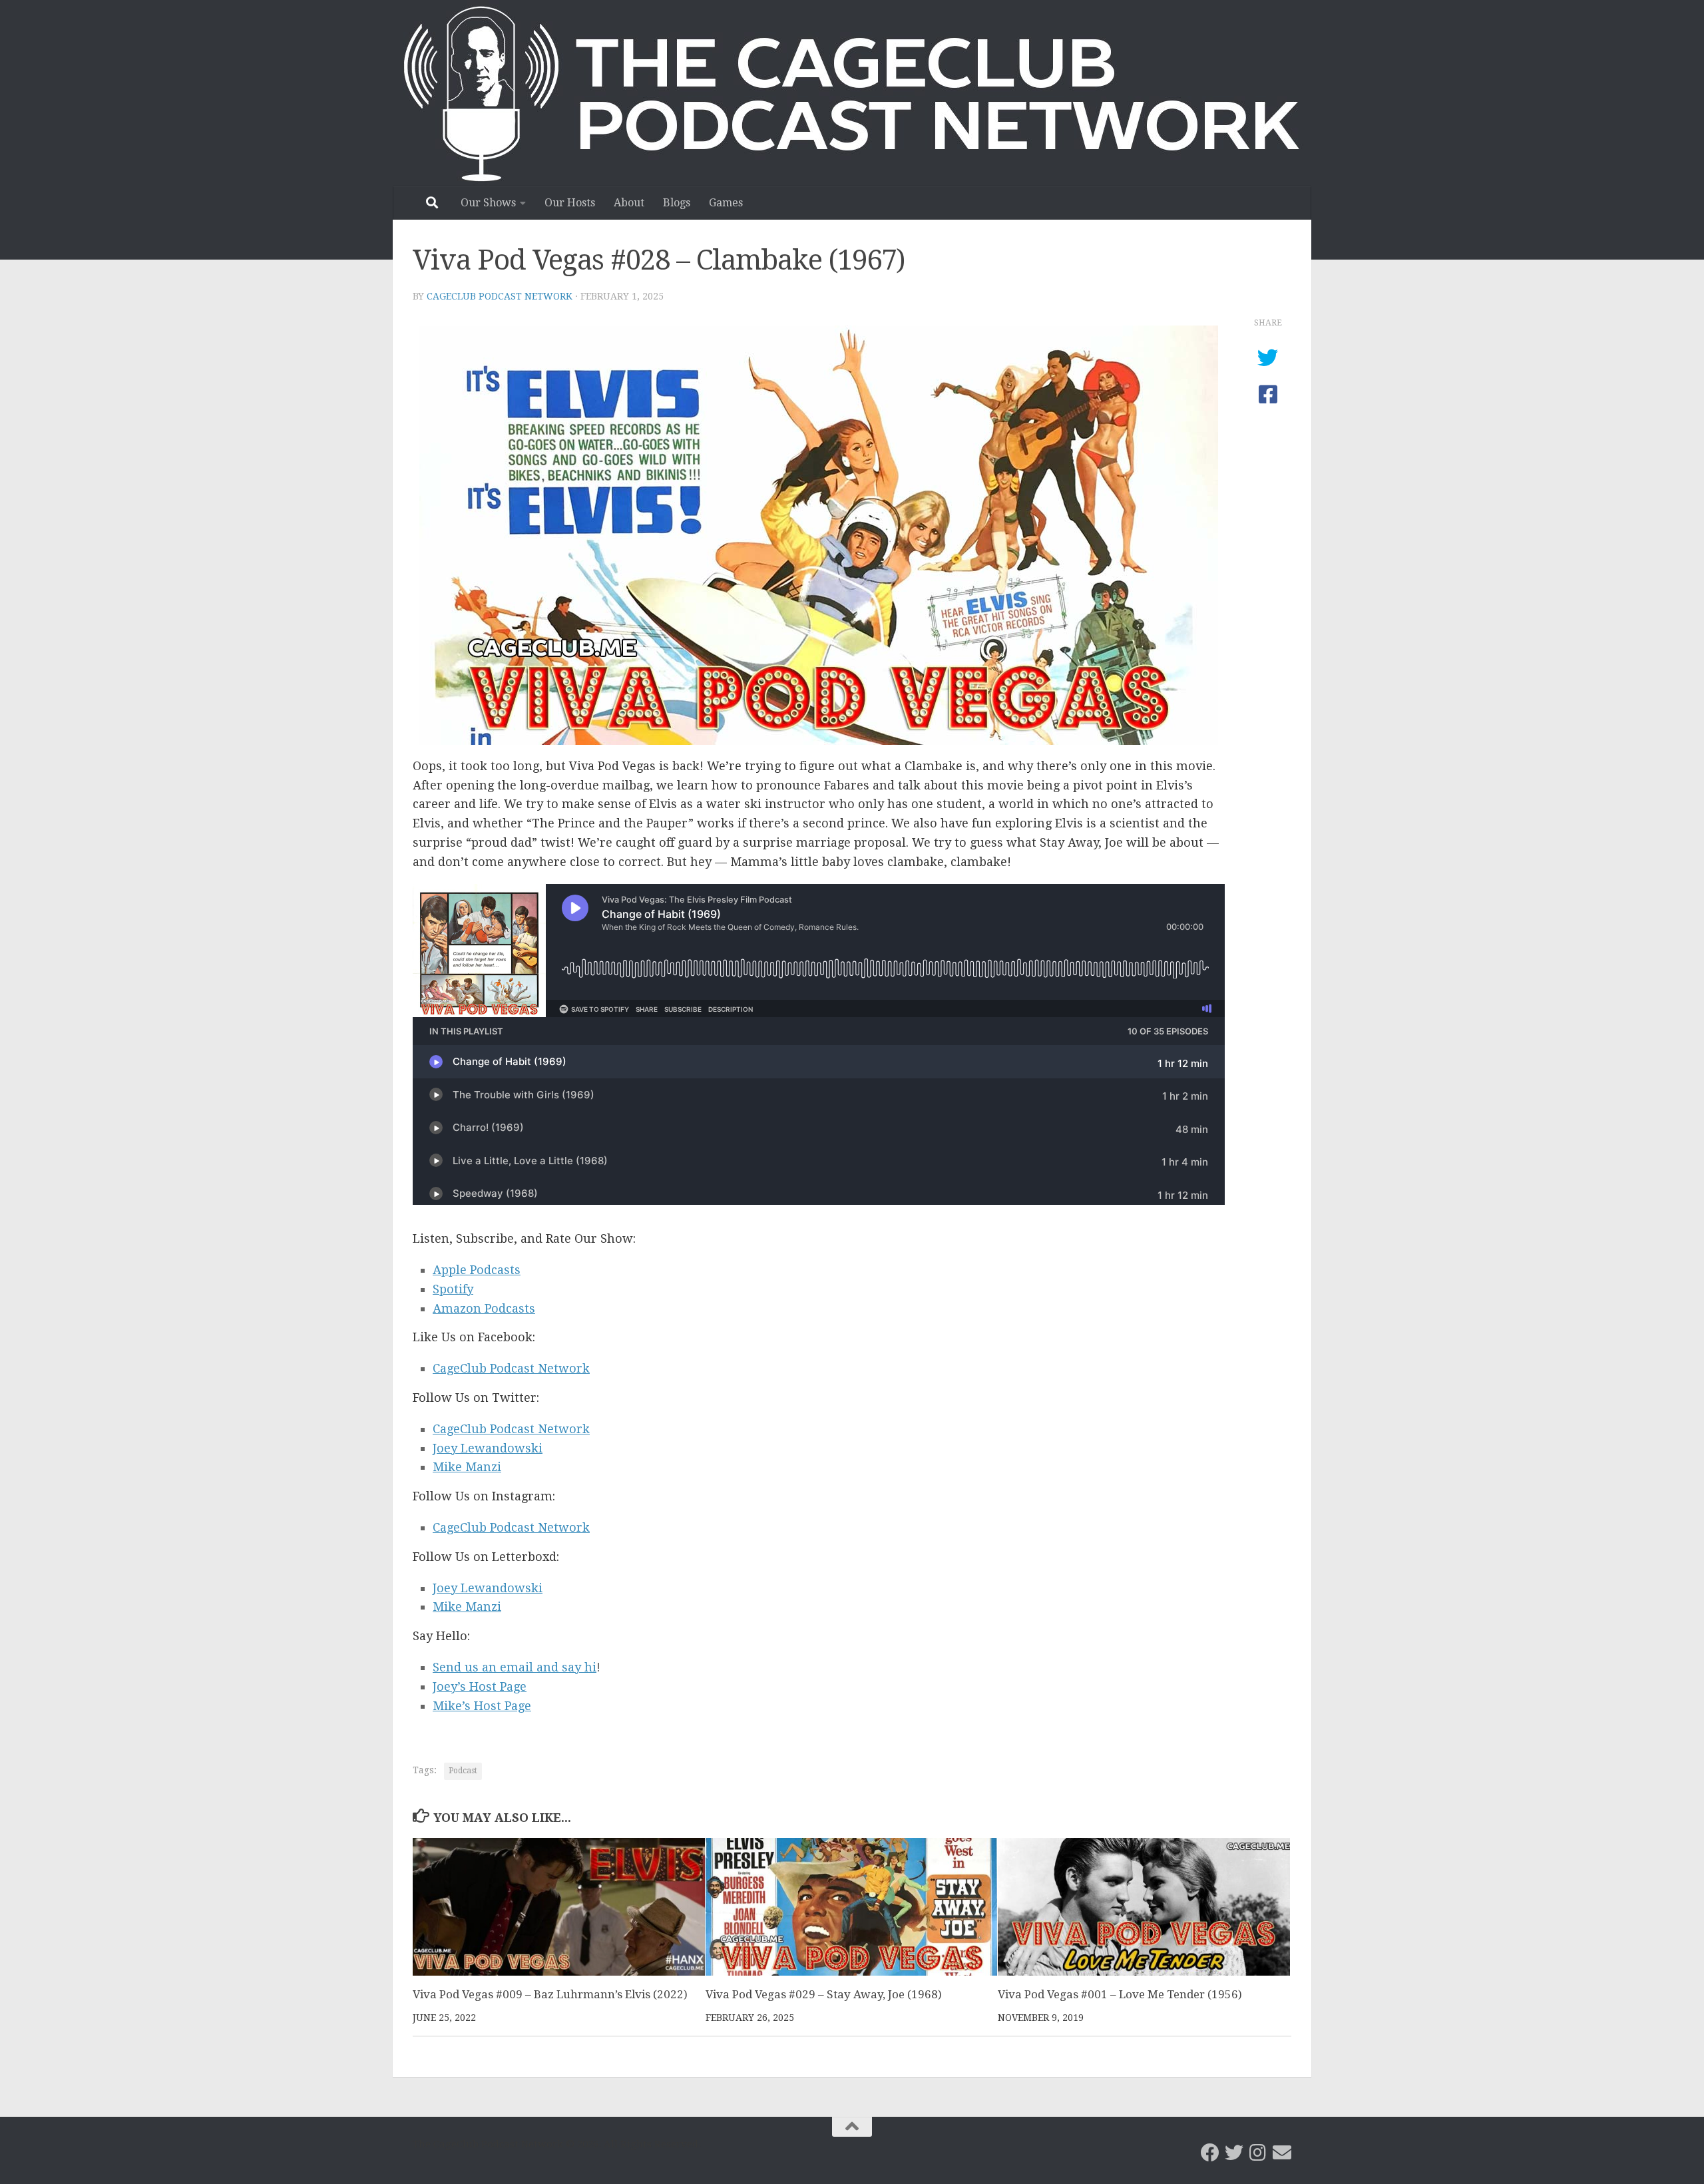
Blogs (677, 203)
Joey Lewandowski (488, 1448)
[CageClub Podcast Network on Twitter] (1234, 2153)
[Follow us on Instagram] (1258, 2153)
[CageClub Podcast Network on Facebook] (1210, 2153)
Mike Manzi (467, 1467)
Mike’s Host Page (482, 1706)
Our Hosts (570, 203)
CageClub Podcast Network (500, 296)
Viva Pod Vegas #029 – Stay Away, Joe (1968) (824, 1994)
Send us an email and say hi (515, 1667)
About (629, 203)
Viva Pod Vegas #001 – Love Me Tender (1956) (1120, 1994)
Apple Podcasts (477, 1270)
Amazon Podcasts (484, 1308)
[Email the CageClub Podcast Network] (1282, 2153)
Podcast (463, 1771)
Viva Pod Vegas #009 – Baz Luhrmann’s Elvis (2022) (550, 1994)
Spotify (453, 1289)
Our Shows (488, 203)
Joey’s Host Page (480, 1686)
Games (726, 203)
